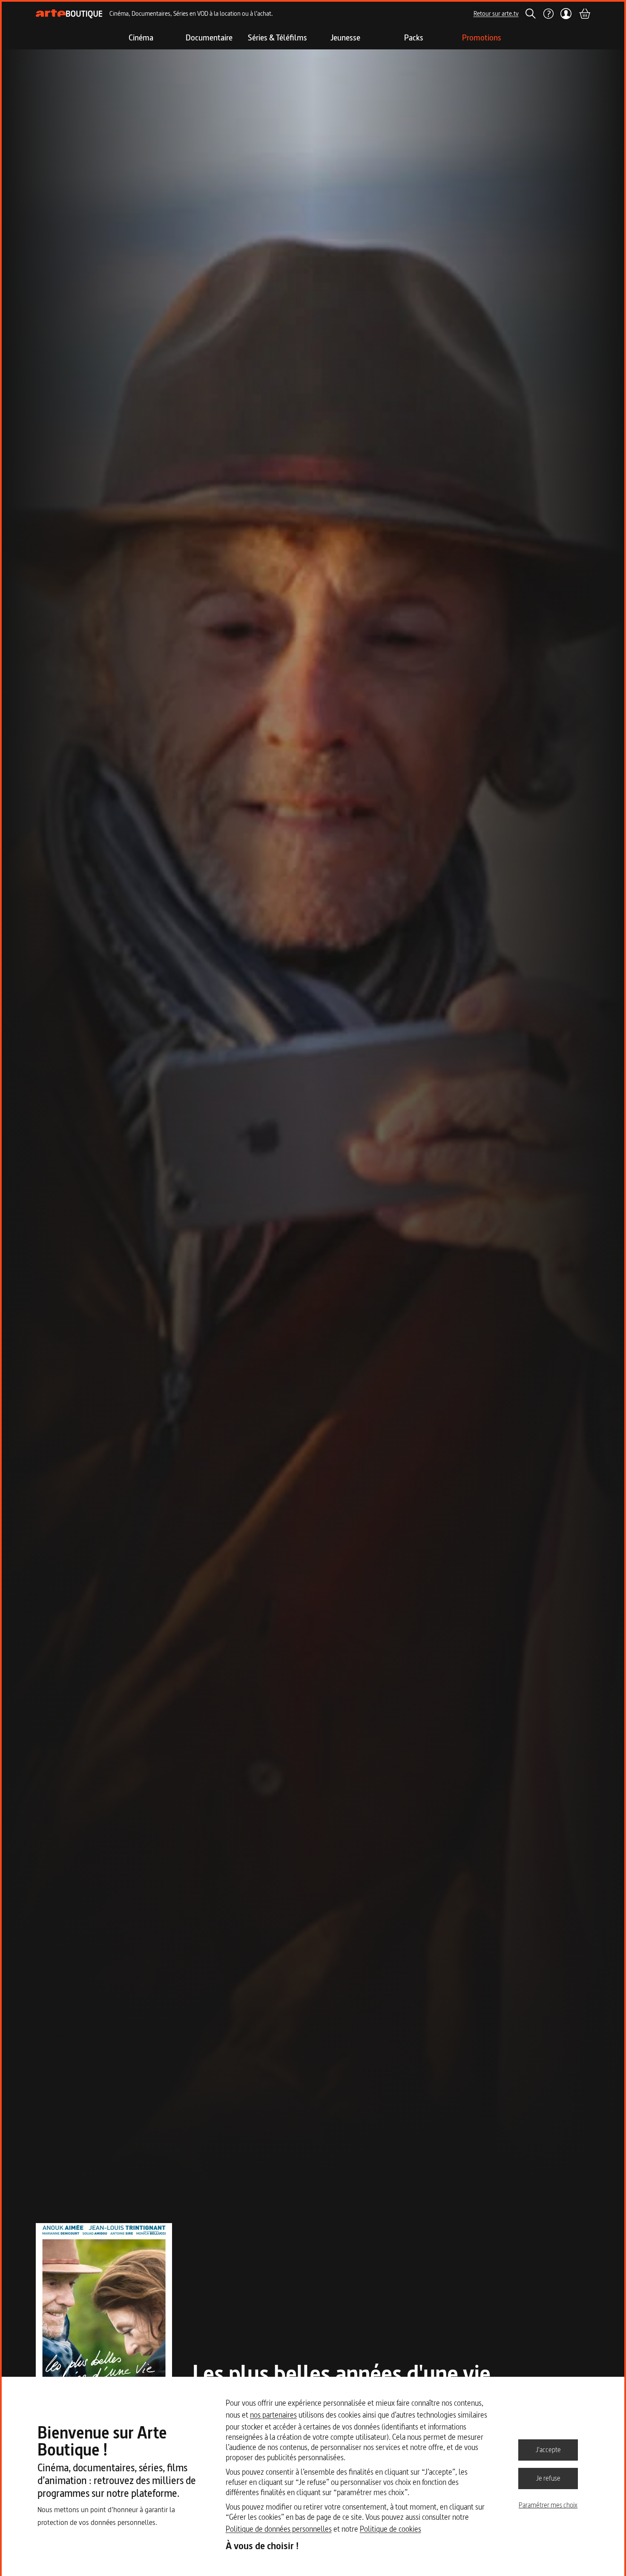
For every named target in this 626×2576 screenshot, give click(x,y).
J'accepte (548, 2450)
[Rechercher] (531, 14)
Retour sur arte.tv (496, 13)
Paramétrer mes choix (548, 2505)
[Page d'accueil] (69, 14)
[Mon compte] (566, 14)
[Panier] (584, 14)
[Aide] (548, 14)
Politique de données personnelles (279, 2529)
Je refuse (548, 2478)
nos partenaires (273, 2415)
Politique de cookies (391, 2529)
